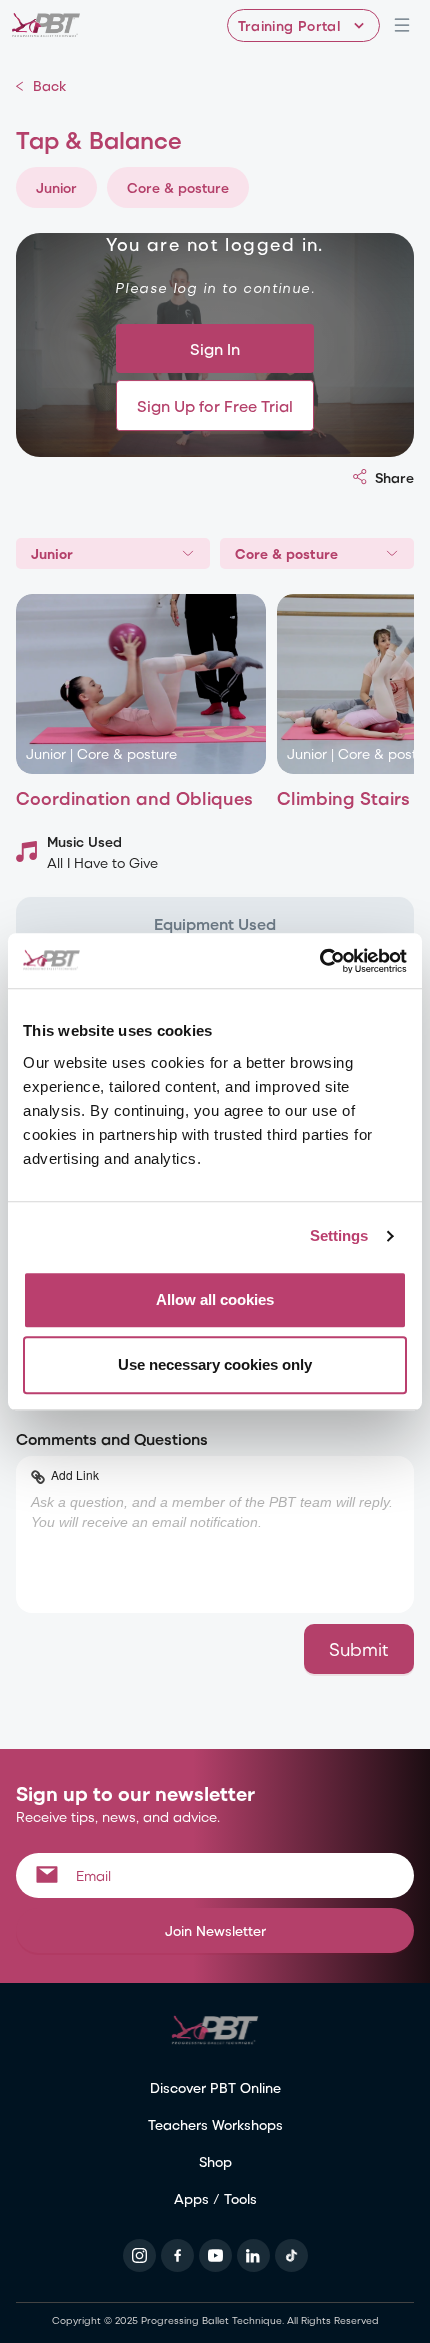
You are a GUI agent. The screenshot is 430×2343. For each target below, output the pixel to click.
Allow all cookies (215, 1299)
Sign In (215, 348)
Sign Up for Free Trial (215, 405)
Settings (339, 1235)
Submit (359, 1648)
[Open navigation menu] (402, 25)
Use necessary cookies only (215, 1364)
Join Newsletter (215, 1930)
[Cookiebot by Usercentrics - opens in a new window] (319, 961)
